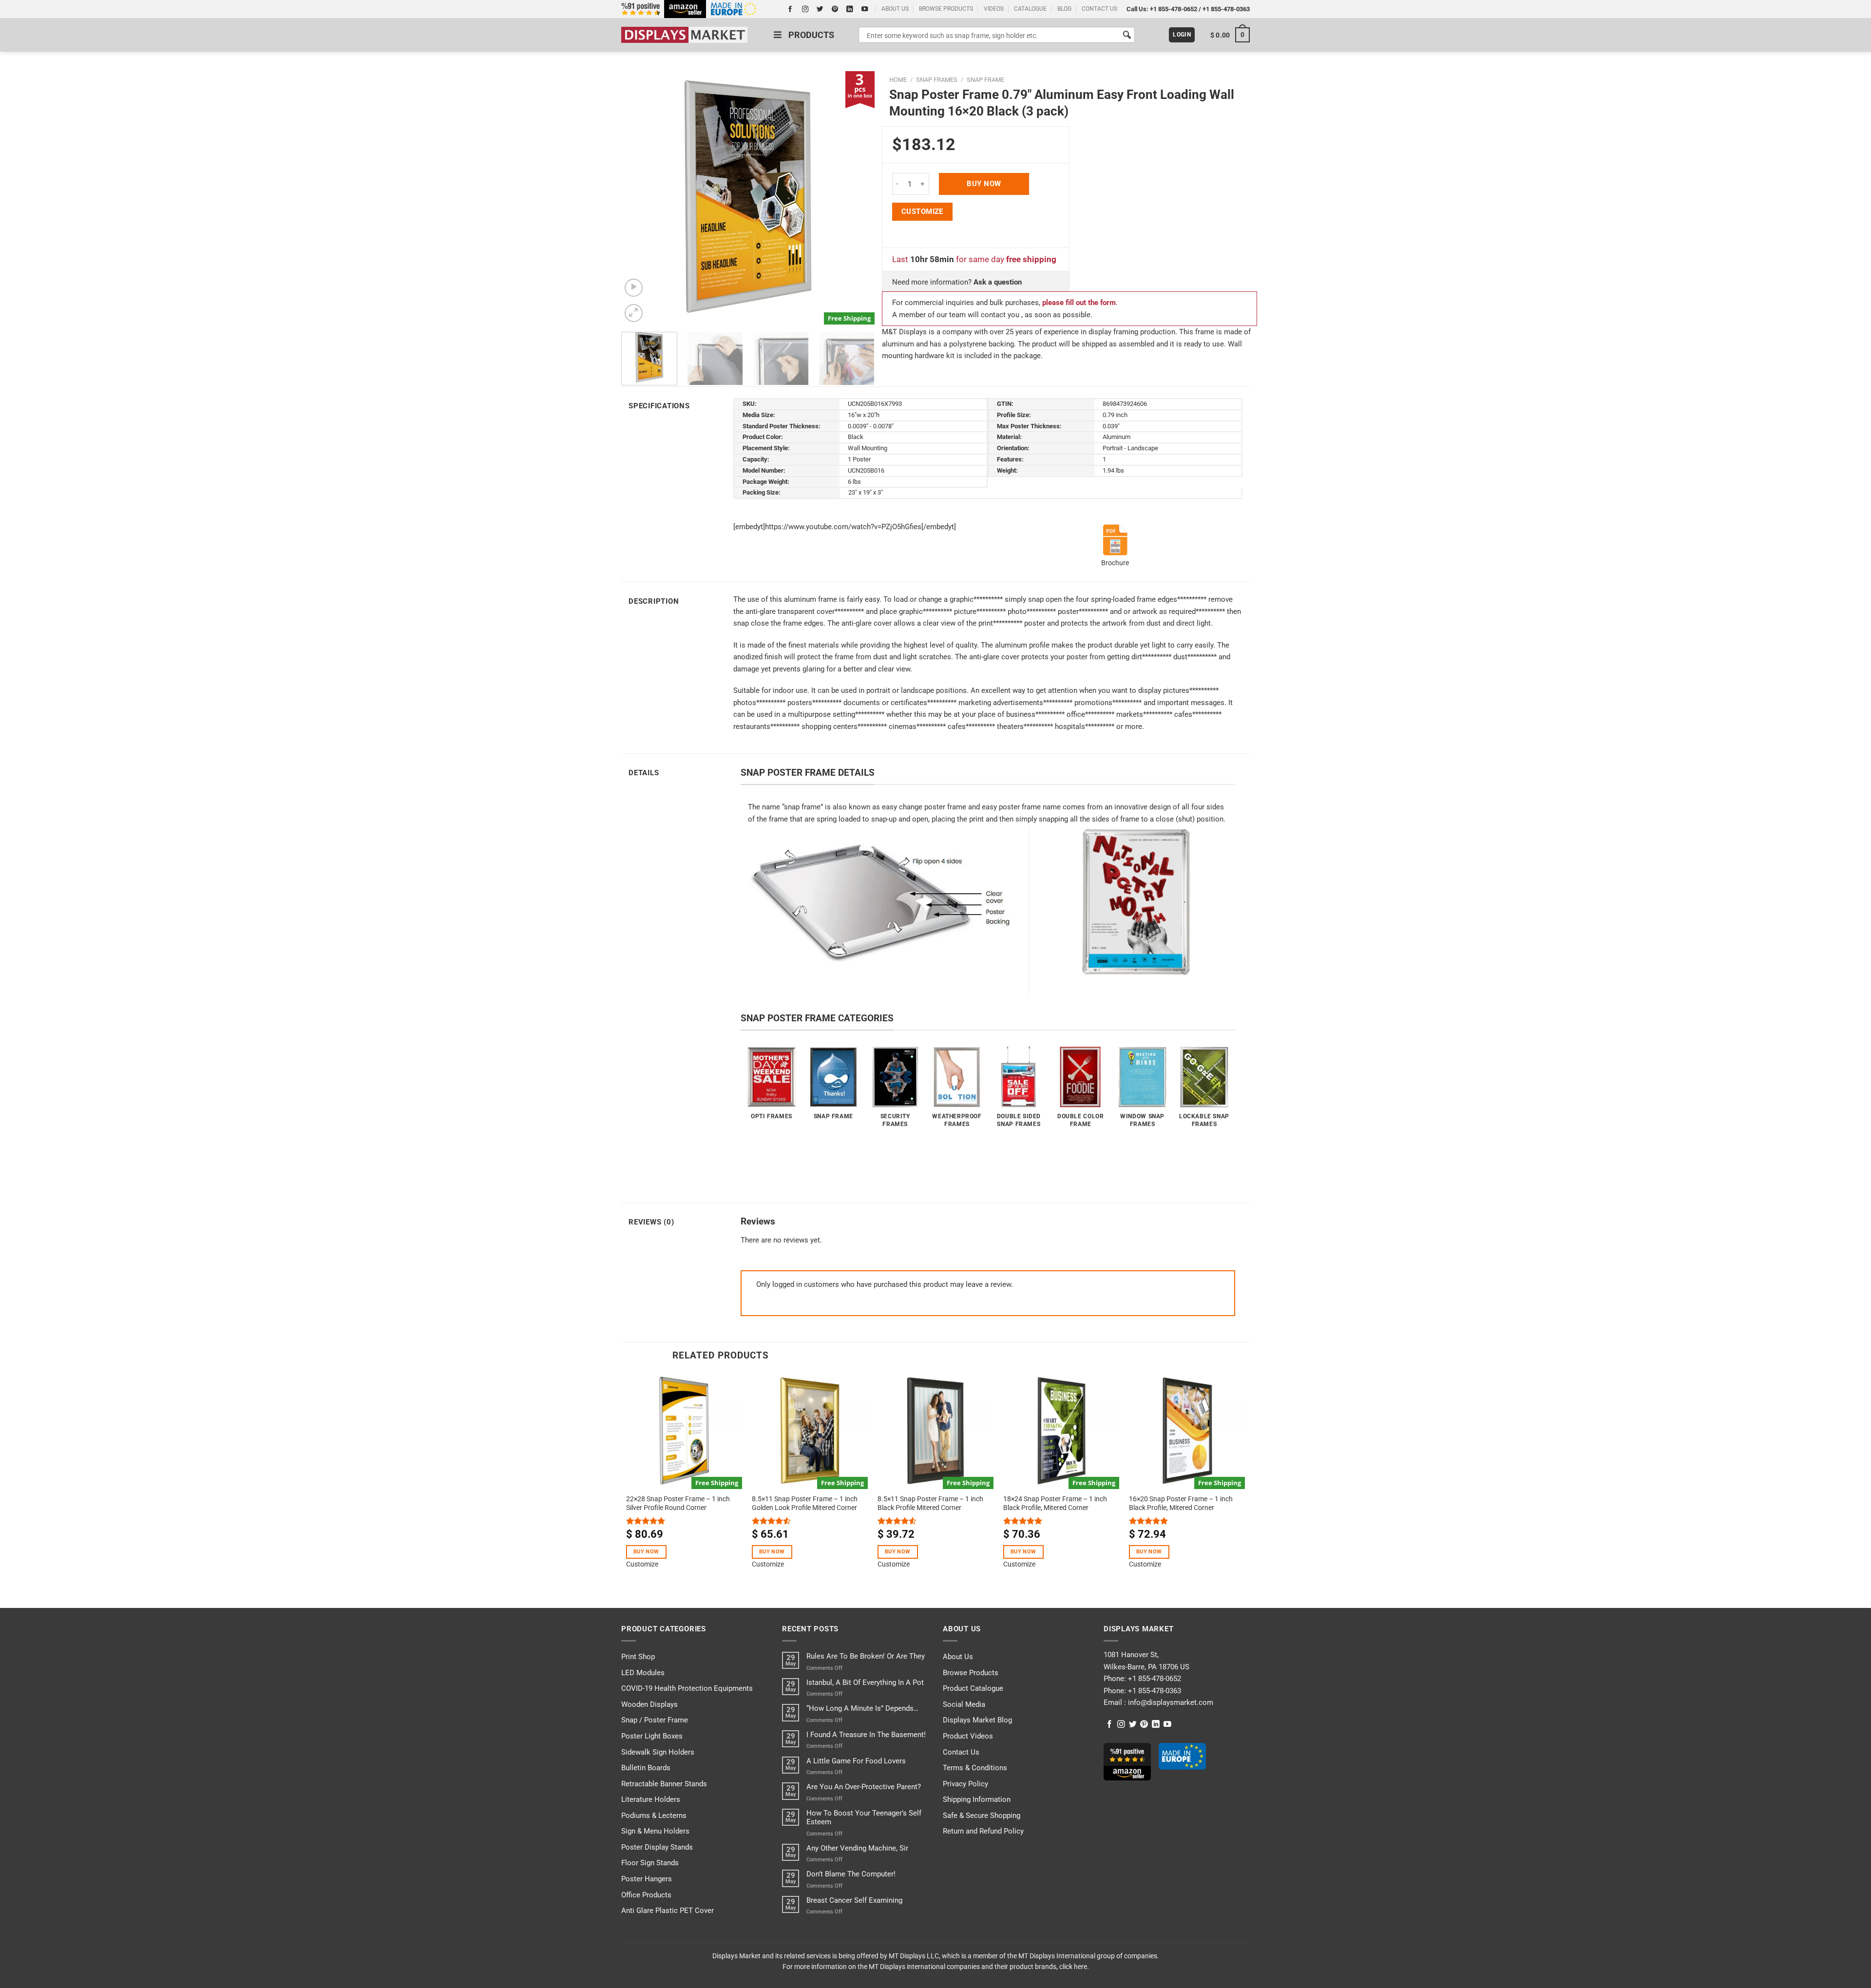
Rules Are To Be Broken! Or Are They (866, 1656)
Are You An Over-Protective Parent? (864, 1787)
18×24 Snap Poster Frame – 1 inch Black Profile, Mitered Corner (1055, 1503)
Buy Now (984, 184)
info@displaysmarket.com (1170, 1702)
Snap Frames (937, 80)
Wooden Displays (649, 1704)
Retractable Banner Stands (664, 1784)
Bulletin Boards (646, 1768)
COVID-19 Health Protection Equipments (687, 1688)
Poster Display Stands (657, 1847)
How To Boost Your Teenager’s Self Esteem (864, 1817)
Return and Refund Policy (983, 1831)
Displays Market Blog (977, 1720)
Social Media (964, 1704)
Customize (922, 211)
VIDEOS (994, 9)
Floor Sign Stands (650, 1863)
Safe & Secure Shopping (982, 1816)
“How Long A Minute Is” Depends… (862, 1708)
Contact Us (961, 1752)
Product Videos (968, 1736)
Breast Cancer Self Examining (854, 1900)
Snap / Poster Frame (655, 1720)
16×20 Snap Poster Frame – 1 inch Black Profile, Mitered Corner (1181, 1503)
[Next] (857, 198)
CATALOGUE (1030, 9)
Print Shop (638, 1657)
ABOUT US (895, 9)
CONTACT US (1099, 9)
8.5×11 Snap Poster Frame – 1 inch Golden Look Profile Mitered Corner (805, 1503)
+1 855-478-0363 (1226, 9)
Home (898, 80)
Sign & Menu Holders (655, 1831)
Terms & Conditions (975, 1768)
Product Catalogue (973, 1688)
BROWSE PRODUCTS (946, 9)
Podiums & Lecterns (654, 1816)
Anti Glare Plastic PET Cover (668, 1911)
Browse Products (971, 1673)
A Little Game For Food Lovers (856, 1761)
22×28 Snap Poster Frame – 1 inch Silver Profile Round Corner (678, 1503)
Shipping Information (977, 1799)
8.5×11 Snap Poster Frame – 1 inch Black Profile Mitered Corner (930, 1503)
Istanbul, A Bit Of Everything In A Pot (865, 1682)
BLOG (1064, 9)
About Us (958, 1657)
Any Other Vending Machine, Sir (857, 1848)
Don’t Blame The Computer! (851, 1874)
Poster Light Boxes (652, 1736)
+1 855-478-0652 (1174, 9)
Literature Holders (651, 1799)
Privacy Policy (965, 1784)
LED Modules (643, 1673)
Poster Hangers (647, 1879)
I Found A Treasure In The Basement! (866, 1735)
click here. (1074, 1967)
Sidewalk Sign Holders (658, 1752)
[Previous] (639, 198)
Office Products (646, 1895)
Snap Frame (985, 80)
